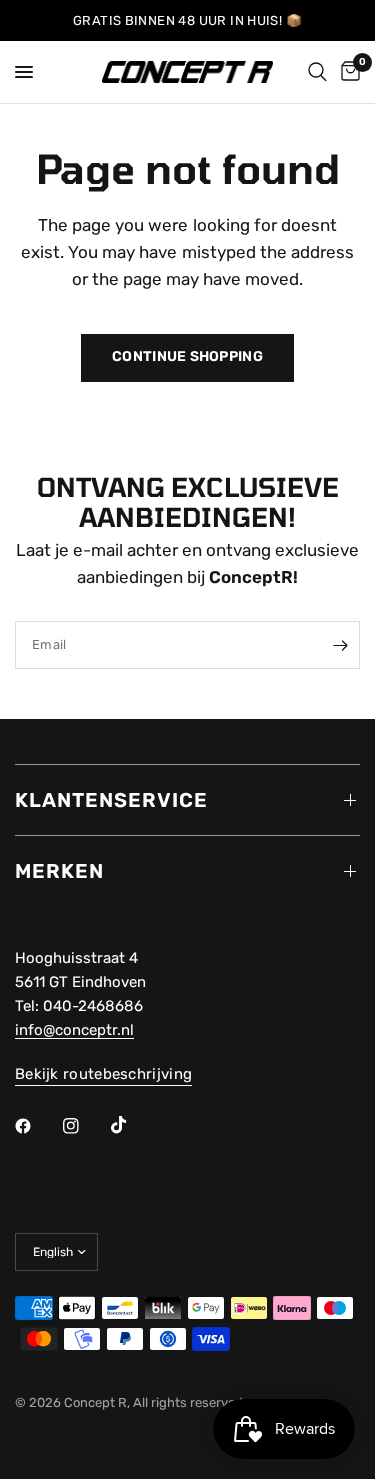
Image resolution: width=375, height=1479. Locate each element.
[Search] (317, 72)
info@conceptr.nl (74, 1030)
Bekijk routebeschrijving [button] (103, 1074)
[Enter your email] (340, 645)
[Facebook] (37, 1126)
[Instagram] (85, 1126)
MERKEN (59, 871)
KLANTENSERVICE (111, 800)
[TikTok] (133, 1125)
